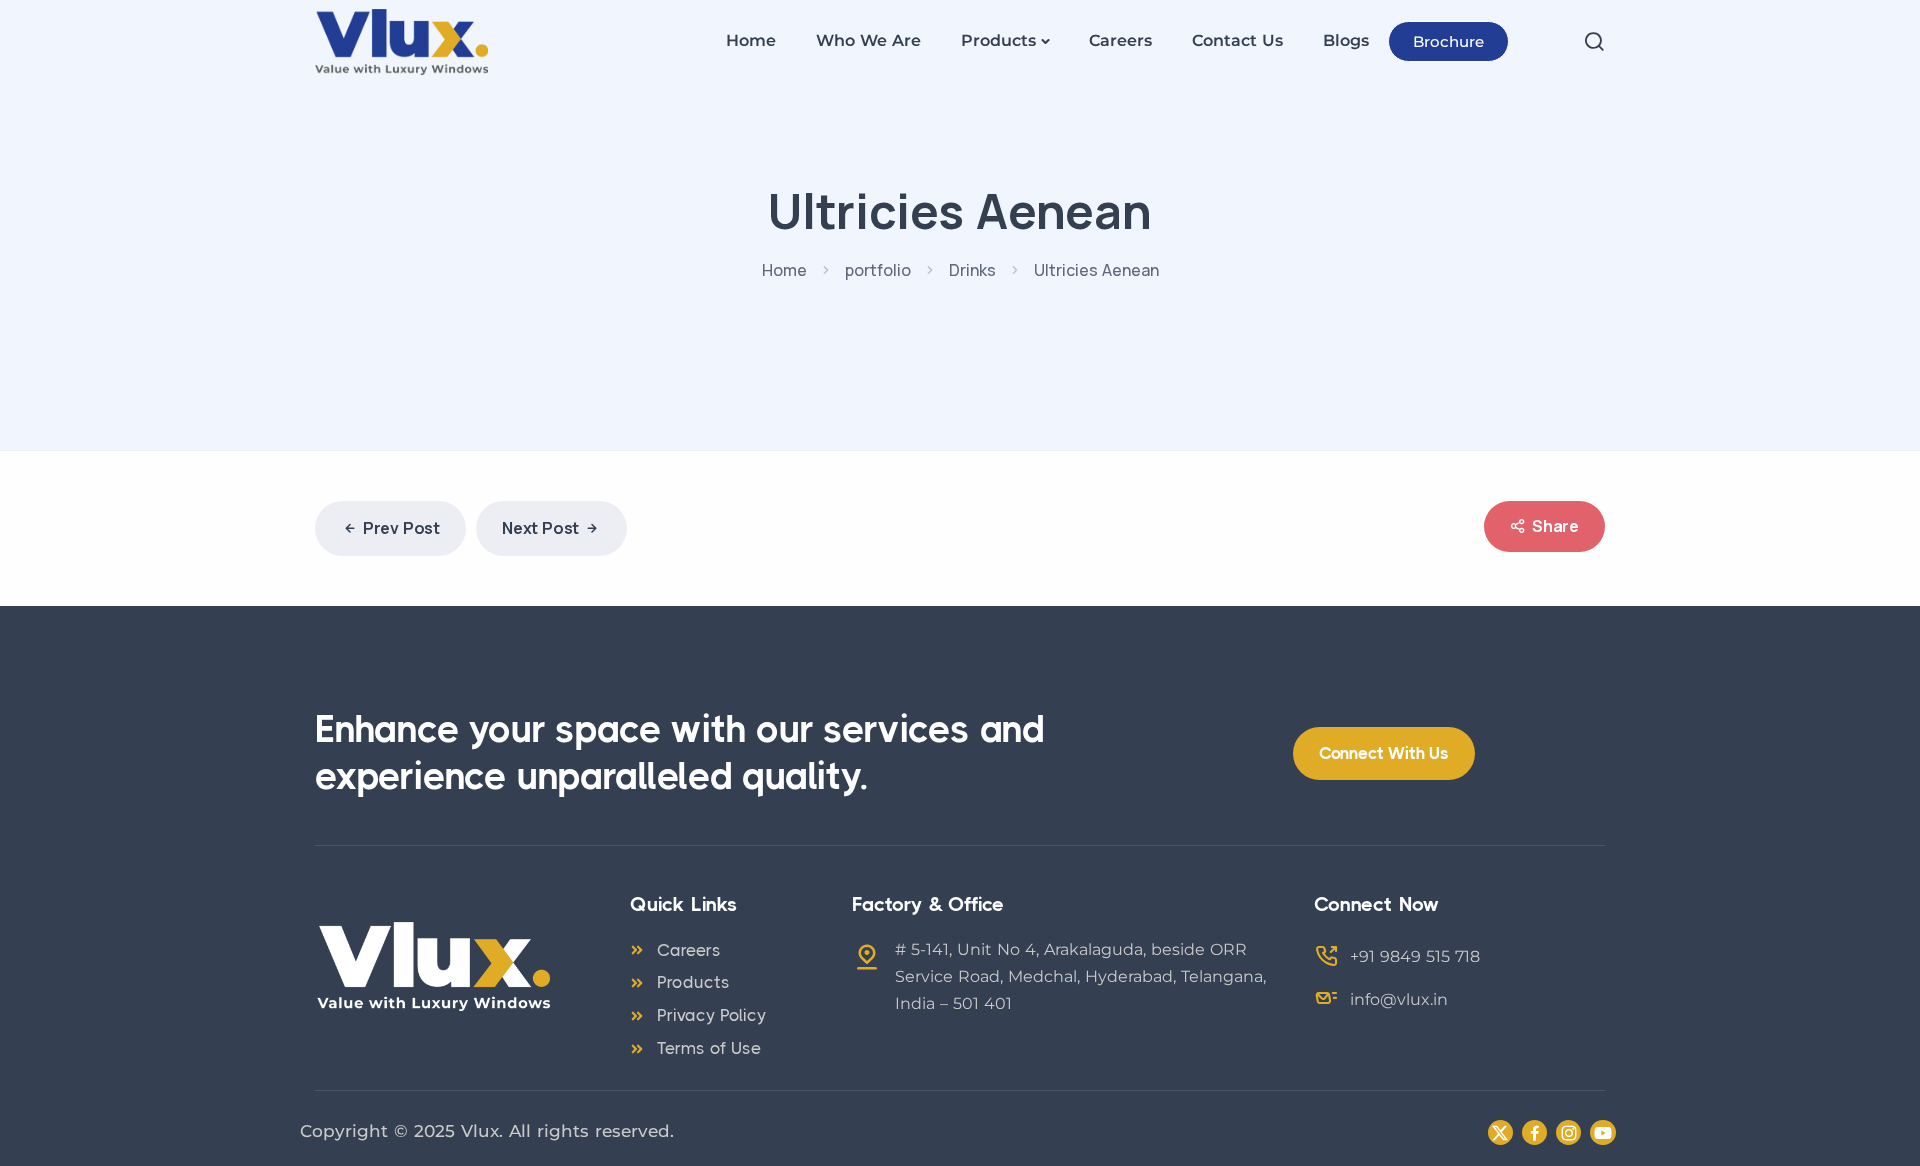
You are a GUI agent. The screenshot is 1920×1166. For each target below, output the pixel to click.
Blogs (1346, 40)
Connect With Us (1384, 753)
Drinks (972, 270)
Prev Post (401, 528)
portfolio (878, 270)
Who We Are (868, 40)
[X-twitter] (1500, 1132)
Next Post (540, 528)
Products (998, 40)
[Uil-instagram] (1568, 1132)
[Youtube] (1602, 1132)
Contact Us (1237, 40)
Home (751, 40)
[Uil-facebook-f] (1534, 1132)
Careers (1120, 40)
